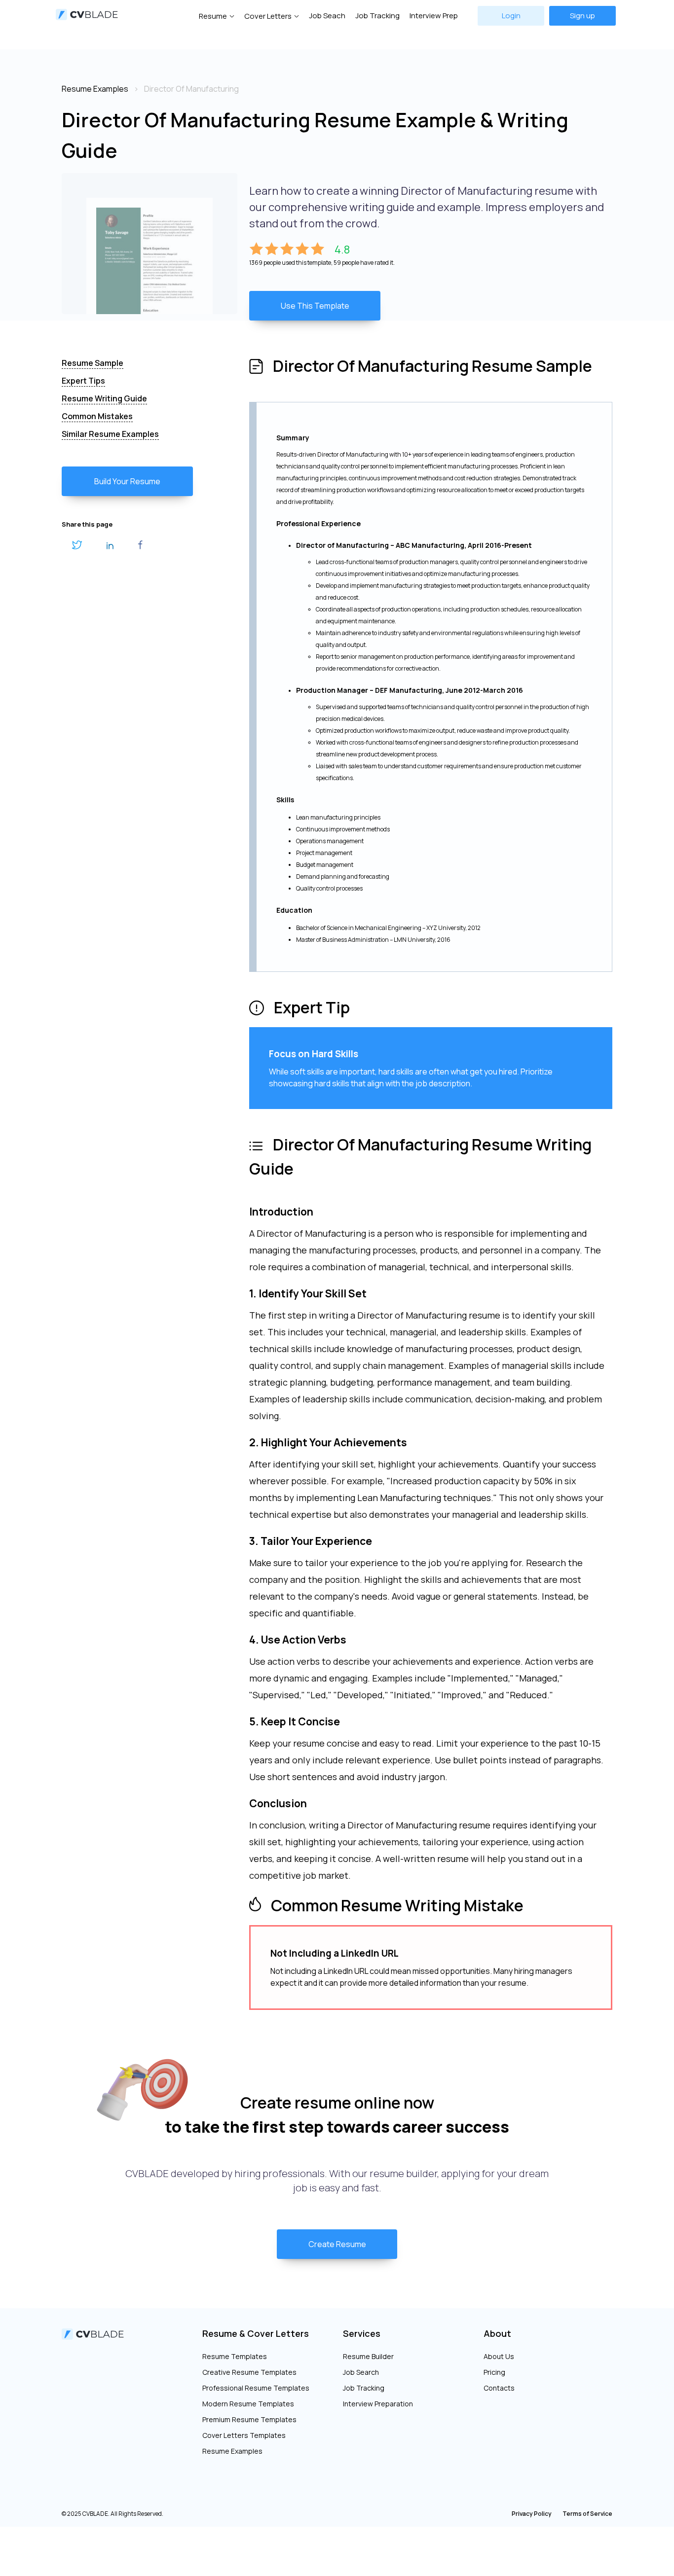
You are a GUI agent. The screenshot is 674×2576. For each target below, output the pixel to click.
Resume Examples (232, 2451)
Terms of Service (587, 2514)
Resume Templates (235, 2356)
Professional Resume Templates (256, 2388)
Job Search (361, 2372)
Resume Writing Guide (104, 398)
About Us (499, 2356)
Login (511, 16)
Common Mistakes (97, 416)
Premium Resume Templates (249, 2419)
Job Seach (327, 16)
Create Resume (337, 2244)
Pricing (494, 2372)
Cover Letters (268, 16)
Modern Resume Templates (248, 2404)
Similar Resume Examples (110, 434)
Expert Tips (83, 381)
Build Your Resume (127, 481)
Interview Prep (434, 16)
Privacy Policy (532, 2514)
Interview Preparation (378, 2404)
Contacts (499, 2388)
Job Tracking (377, 16)
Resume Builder (368, 2356)
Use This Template (315, 306)
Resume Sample (93, 363)
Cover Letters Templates (244, 2435)
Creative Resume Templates (249, 2372)
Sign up (582, 16)
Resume (213, 16)
